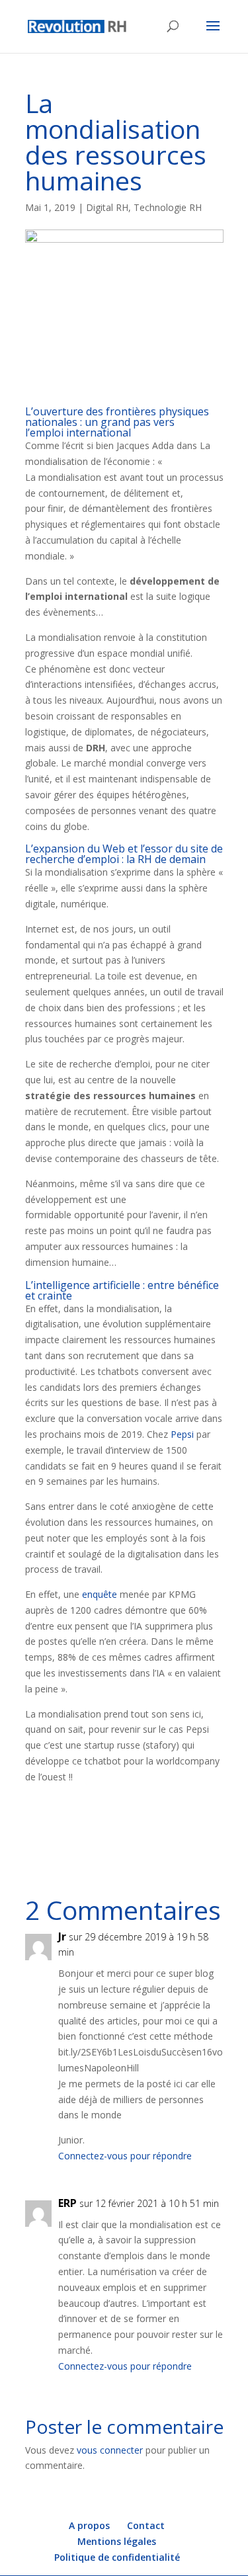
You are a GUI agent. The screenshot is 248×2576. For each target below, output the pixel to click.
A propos (89, 2525)
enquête (100, 1594)
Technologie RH (168, 207)
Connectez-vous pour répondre (125, 2156)
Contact (146, 2525)
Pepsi (184, 1434)
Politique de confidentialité (117, 2557)
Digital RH (107, 207)
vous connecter (110, 2450)
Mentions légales (117, 2541)
